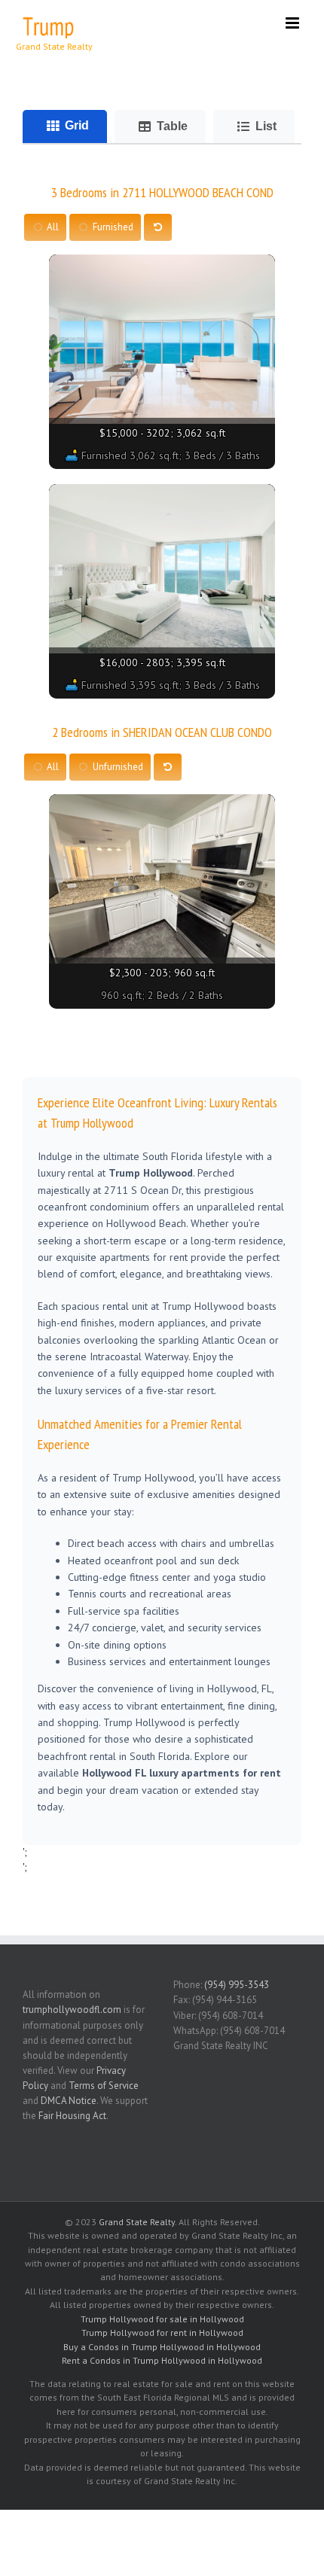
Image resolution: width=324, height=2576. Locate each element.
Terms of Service (104, 2086)
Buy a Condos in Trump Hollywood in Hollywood (162, 2347)
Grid (77, 125)
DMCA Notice (69, 2101)
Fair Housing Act (72, 2116)
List (266, 126)
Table (172, 126)
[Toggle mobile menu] (293, 23)
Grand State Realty (137, 2222)
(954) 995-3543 (237, 1985)
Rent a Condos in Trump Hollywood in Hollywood (162, 2360)
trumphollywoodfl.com (72, 2010)
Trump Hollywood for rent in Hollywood (162, 2332)
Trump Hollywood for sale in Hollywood (162, 2319)
